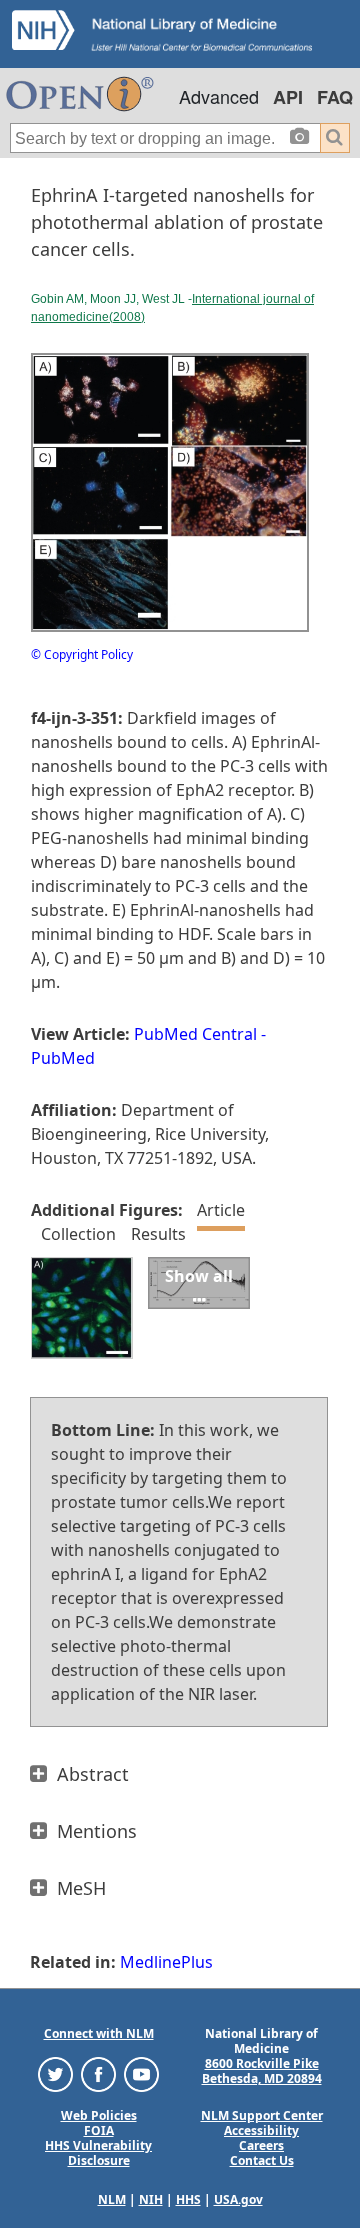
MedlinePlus (166, 1962)
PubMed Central (195, 1034)
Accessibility (261, 2130)
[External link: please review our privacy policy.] (55, 2073)
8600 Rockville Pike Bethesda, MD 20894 (262, 2071)
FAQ (335, 97)
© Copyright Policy (82, 654)
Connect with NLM (99, 2033)
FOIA (99, 2130)
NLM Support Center (262, 2115)
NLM (112, 2199)
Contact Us (262, 2160)
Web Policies (99, 2115)
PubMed (63, 1058)
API (288, 97)
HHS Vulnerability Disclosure (98, 2153)
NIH (151, 2199)
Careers (261, 2145)
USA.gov (238, 2199)
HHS (188, 2199)
